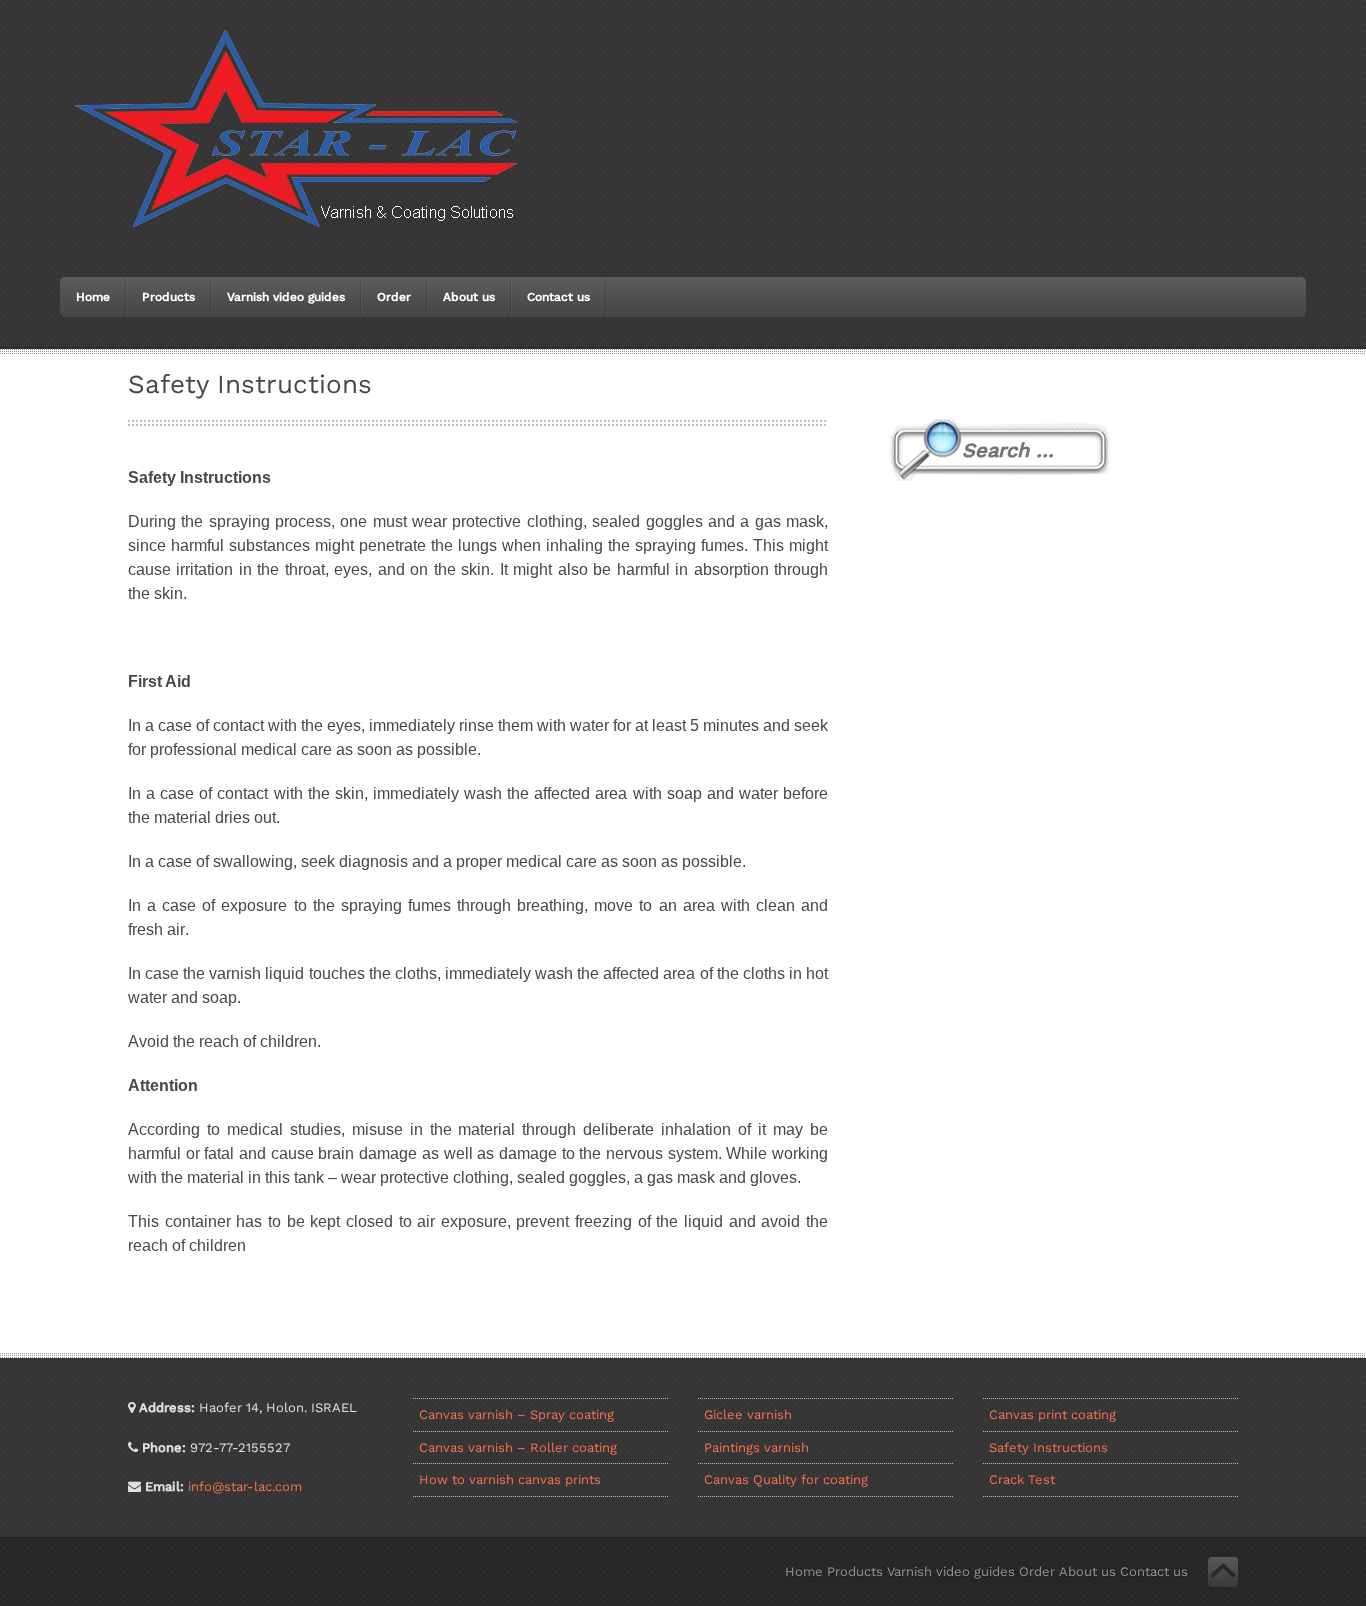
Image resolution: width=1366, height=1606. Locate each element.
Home (93, 297)
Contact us (558, 297)
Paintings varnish (756, 1447)
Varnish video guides (286, 297)
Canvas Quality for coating (786, 1479)
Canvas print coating (1052, 1414)
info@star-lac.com (245, 1486)
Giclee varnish (748, 1414)
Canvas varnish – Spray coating (516, 1414)
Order (394, 297)
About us (469, 297)
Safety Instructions (1048, 1447)
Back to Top (1223, 1572)
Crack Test (1022, 1479)
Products (168, 297)
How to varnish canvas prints (510, 1479)
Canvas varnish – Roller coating (518, 1447)
